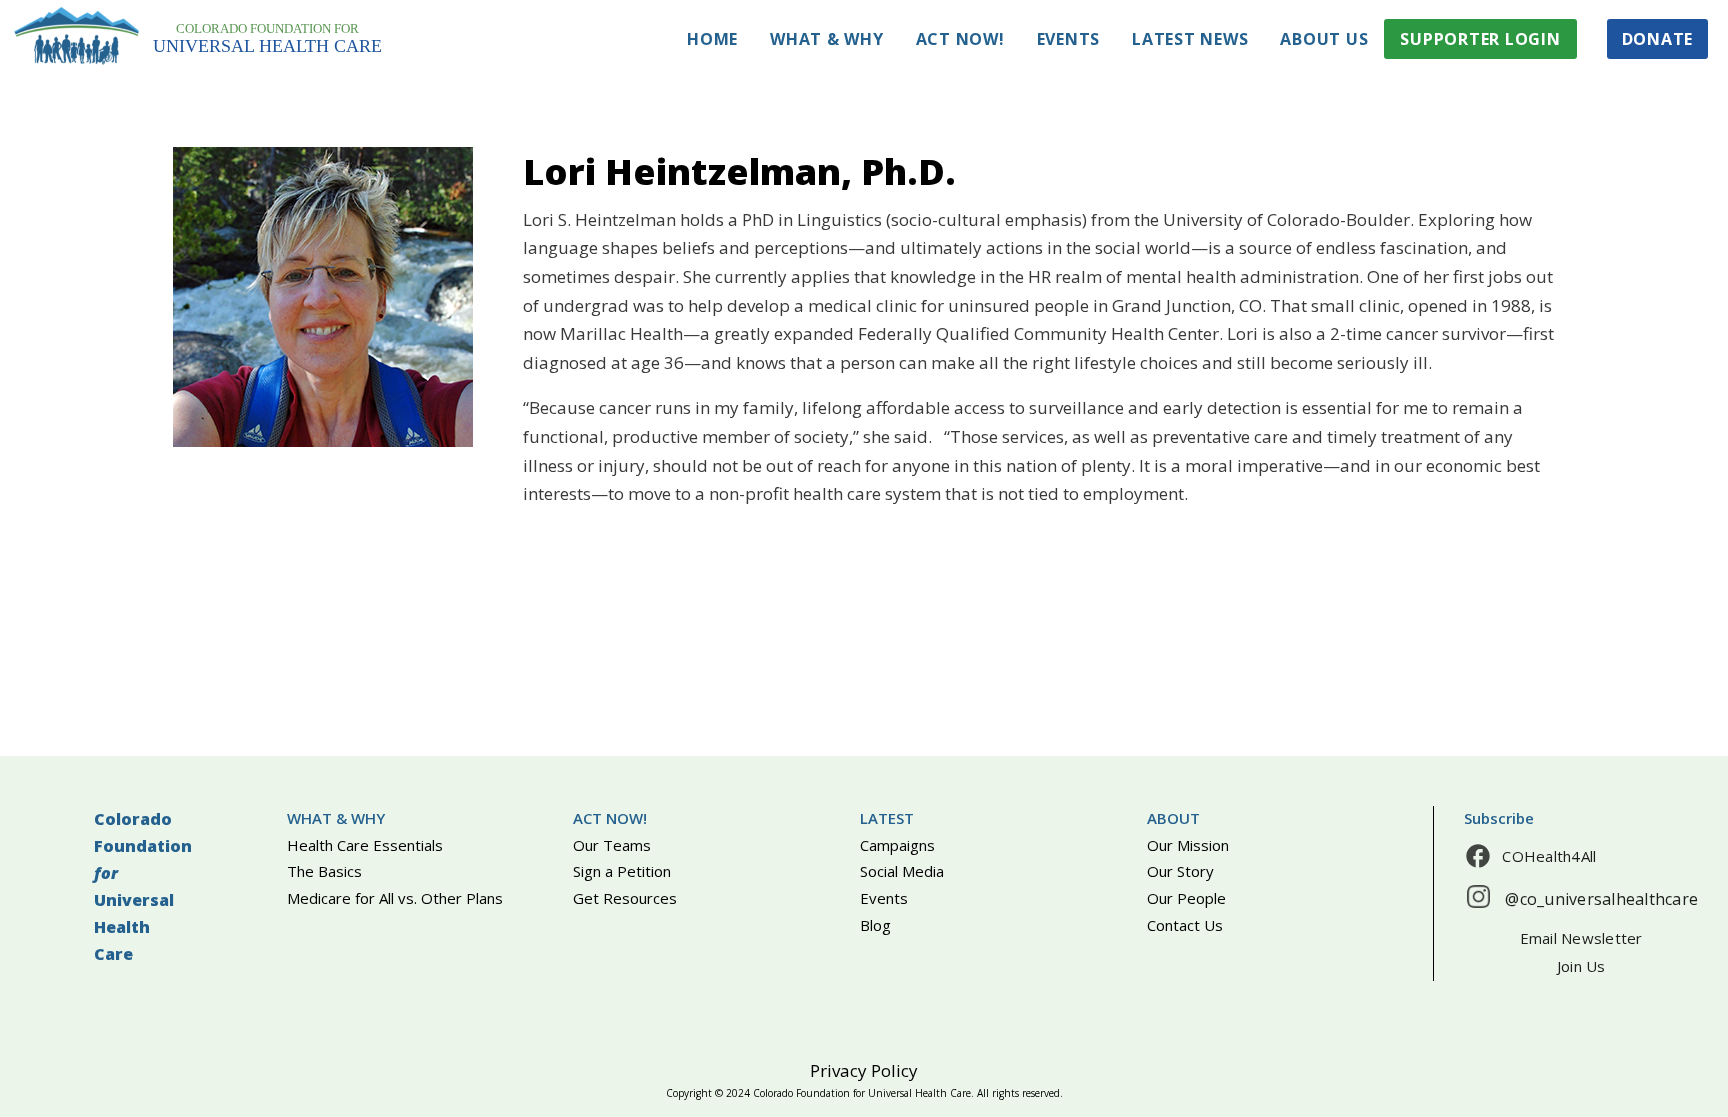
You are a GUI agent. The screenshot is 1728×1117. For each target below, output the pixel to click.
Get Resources (625, 898)
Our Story (1180, 871)
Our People (1186, 898)
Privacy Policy (864, 1070)
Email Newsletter (1581, 938)
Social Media (902, 871)
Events (1069, 39)
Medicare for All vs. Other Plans (395, 898)
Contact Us (1185, 925)
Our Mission (1188, 845)
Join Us (1581, 966)
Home (712, 39)
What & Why (827, 39)
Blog (875, 925)
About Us (1324, 39)
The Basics (324, 871)
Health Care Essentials (365, 845)
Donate (1658, 39)
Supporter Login (1480, 39)
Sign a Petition (622, 871)
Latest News (1190, 39)
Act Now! (960, 39)
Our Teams (612, 845)
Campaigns (897, 845)
